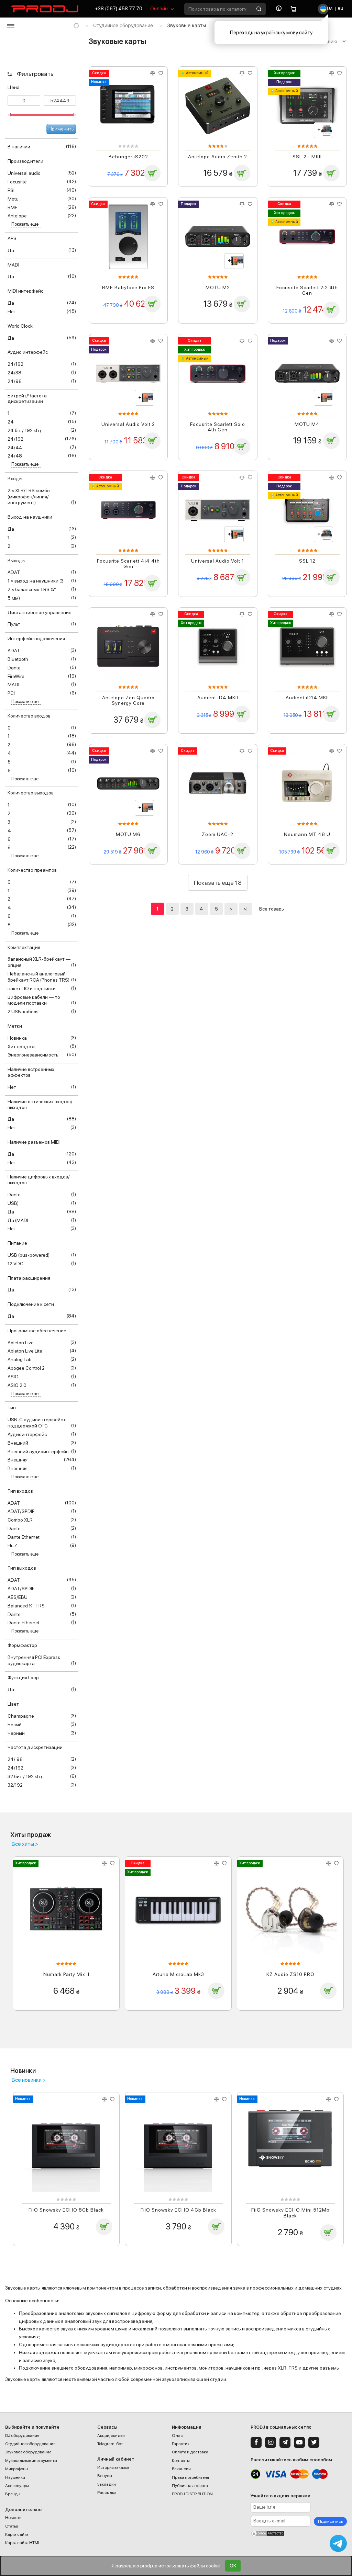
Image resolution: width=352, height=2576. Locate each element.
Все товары (272, 909)
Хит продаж (284, 73)
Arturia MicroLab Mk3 (178, 1974)
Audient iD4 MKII (218, 698)
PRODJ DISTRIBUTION (192, 2494)
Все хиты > (25, 1844)
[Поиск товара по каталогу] (259, 9)
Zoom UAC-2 (218, 834)
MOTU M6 (128, 834)
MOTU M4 (307, 424)
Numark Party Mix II (66, 1974)
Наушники (15, 2477)
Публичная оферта (190, 2486)
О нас (177, 2436)
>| (246, 909)
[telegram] (285, 2442)
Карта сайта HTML (23, 2543)
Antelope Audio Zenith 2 (218, 157)
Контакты (181, 2461)
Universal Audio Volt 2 (128, 424)
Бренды (13, 2494)
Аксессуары (17, 2486)
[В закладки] (161, 73)
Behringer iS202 (128, 157)
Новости (13, 2518)
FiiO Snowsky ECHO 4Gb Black (178, 2210)
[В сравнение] (153, 73)
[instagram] (271, 2442)
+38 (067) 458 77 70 (119, 9)
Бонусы (105, 2476)
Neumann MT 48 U (307, 834)
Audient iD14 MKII (307, 698)
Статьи (12, 2526)
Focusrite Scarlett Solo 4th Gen (218, 427)
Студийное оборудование (123, 25)
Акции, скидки (111, 2436)
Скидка (99, 73)
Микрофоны (17, 2469)
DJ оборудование (22, 2436)
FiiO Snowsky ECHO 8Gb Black (66, 2210)
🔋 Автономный (195, 73)
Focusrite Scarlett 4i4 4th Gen (128, 564)
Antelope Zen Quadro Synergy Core (128, 701)
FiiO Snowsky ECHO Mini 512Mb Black (290, 2213)
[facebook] (256, 2442)
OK (233, 2566)
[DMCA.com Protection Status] (299, 2533)
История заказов (113, 2467)
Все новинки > (29, 2080)
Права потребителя (190, 2477)
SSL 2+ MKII (307, 157)
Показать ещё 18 (218, 883)
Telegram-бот (110, 2444)
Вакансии (181, 2469)
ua (329, 9)
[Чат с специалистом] (338, 2543)
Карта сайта (17, 2534)
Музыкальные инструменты (31, 2461)
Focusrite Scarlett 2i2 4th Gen (307, 290)
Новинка (99, 82)
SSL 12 (307, 561)
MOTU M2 (218, 287)
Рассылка (107, 2493)
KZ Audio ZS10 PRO (290, 1974)
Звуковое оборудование (28, 2452)
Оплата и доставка (190, 2452)
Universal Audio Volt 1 (218, 561)
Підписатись (330, 2521)
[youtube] (299, 2442)
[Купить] (152, 173)
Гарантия (181, 2444)
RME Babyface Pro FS (128, 287)
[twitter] (314, 2442)
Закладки (107, 2484)
